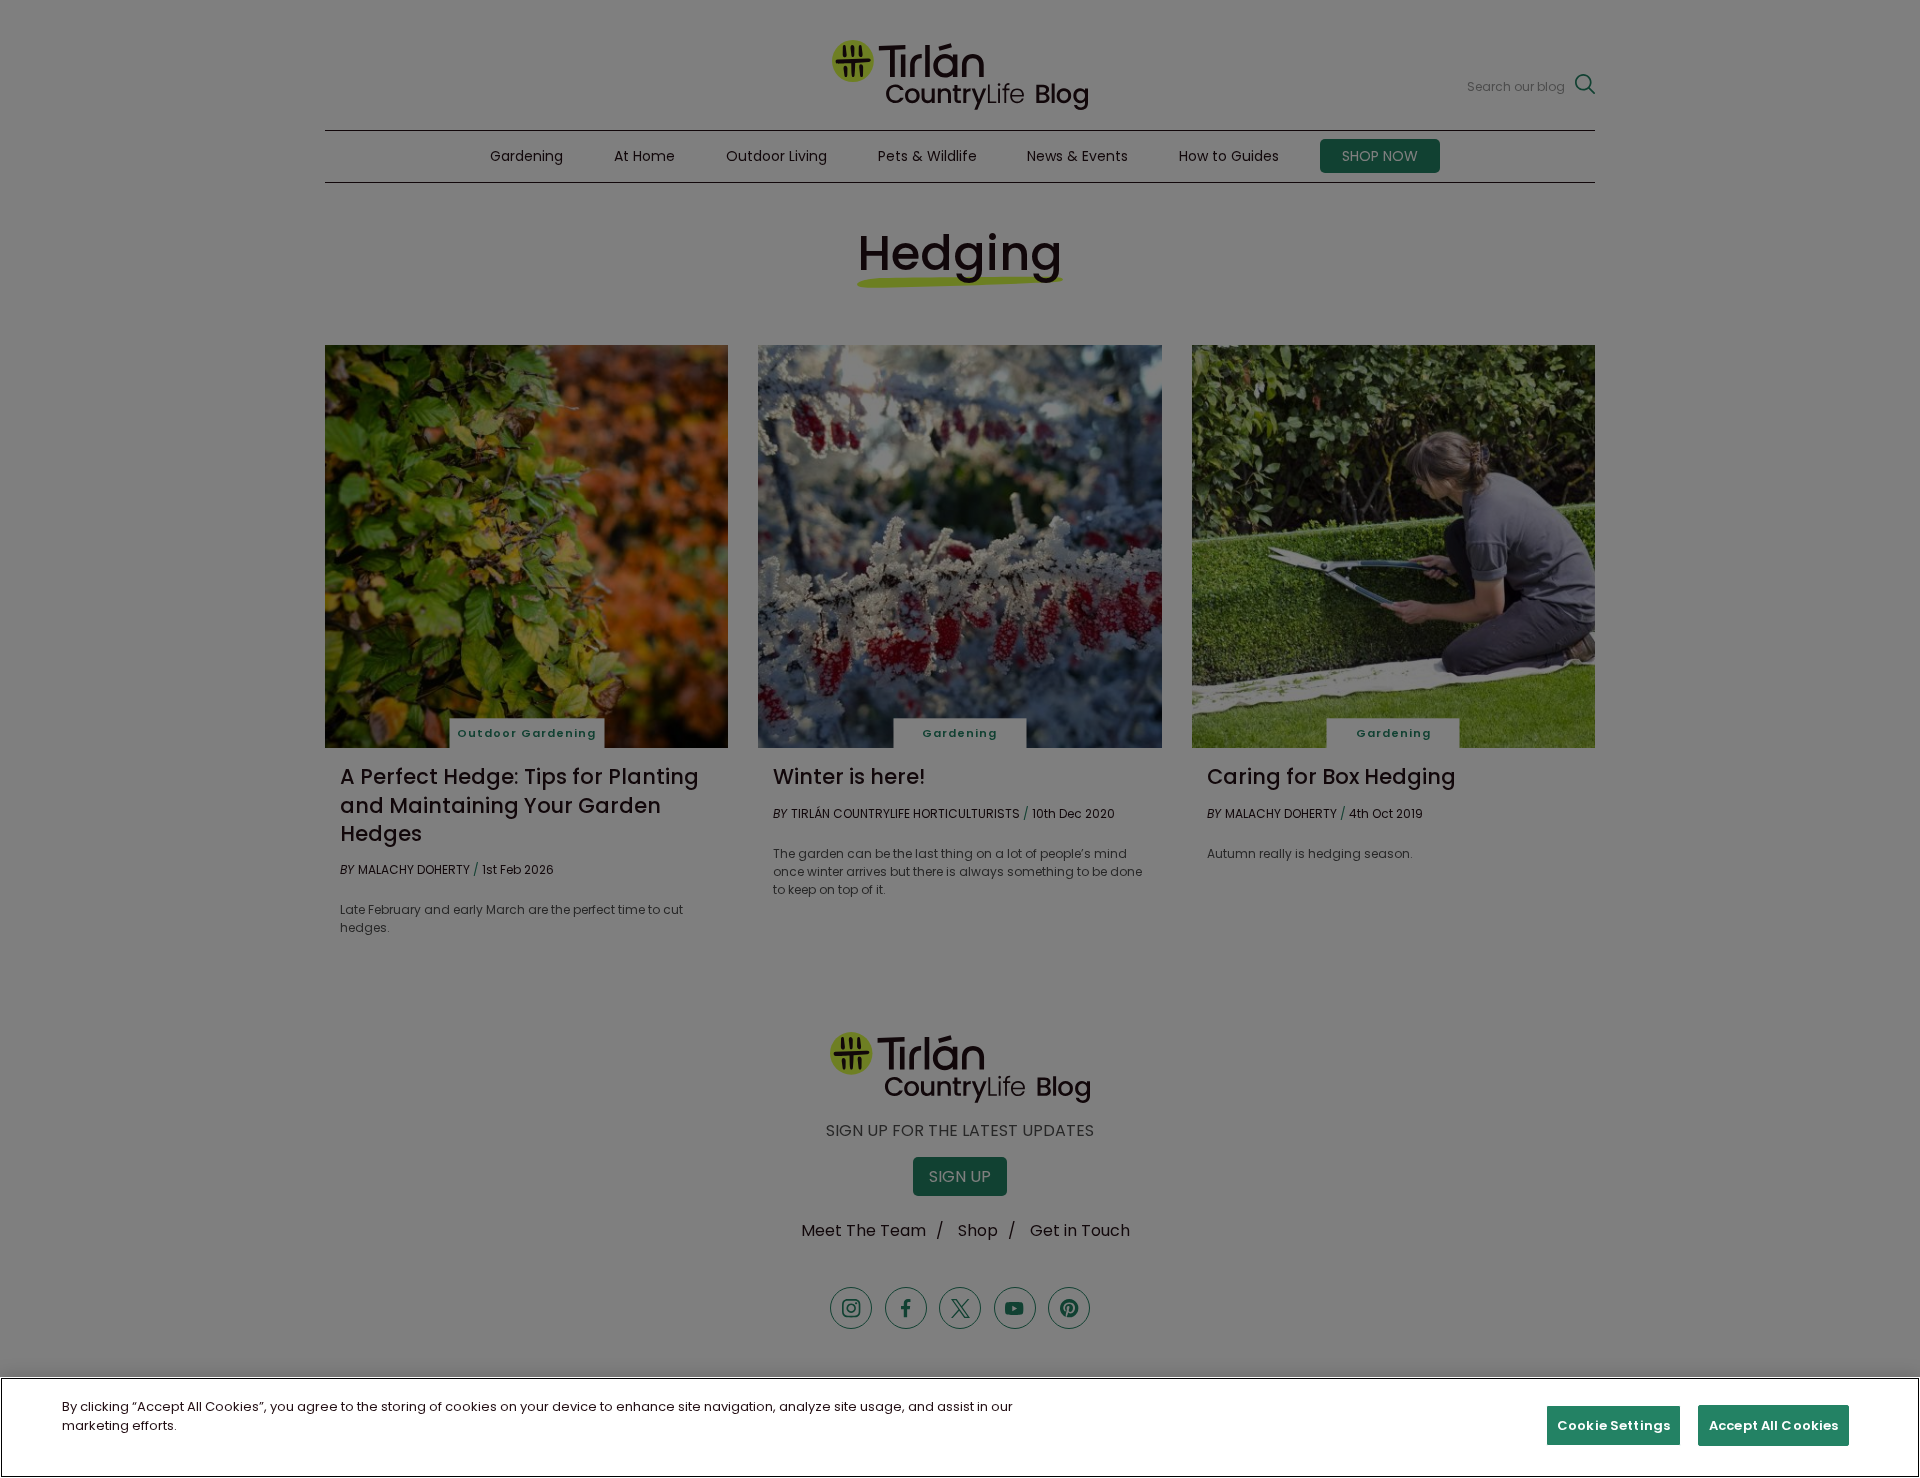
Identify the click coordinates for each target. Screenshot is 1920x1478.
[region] (960, 1427)
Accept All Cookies (1773, 1425)
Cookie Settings (1613, 1425)
